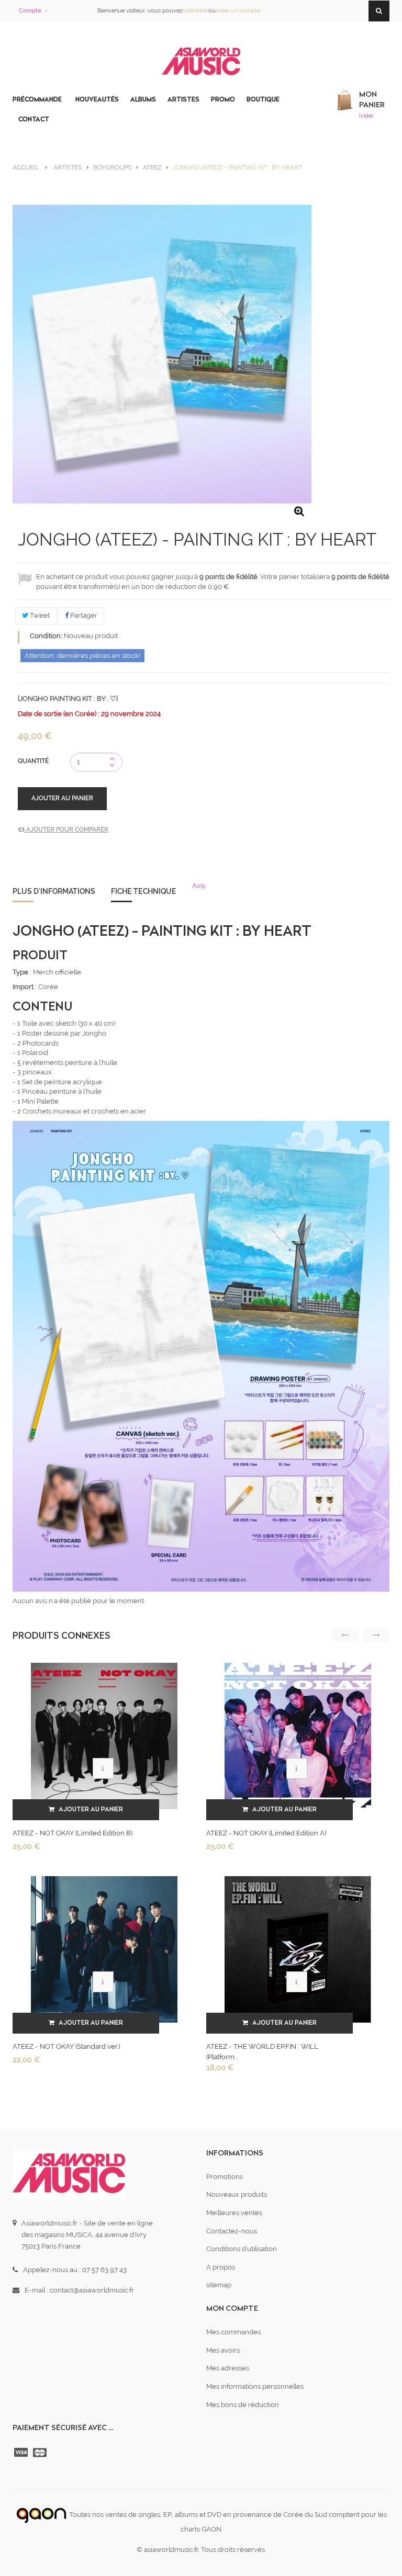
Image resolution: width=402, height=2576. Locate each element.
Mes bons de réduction (243, 2405)
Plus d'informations (54, 891)
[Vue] (103, 1768)
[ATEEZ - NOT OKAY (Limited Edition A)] (298, 1735)
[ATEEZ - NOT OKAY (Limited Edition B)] (104, 1735)
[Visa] (22, 2453)
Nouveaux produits (237, 2194)
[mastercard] (41, 2453)
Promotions (225, 2177)
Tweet (39, 615)
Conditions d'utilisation (242, 2249)
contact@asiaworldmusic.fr (92, 2290)
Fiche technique (144, 891)
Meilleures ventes (234, 2213)
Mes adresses (228, 2368)
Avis (199, 886)
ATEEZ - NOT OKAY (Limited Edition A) (266, 1833)
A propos (221, 2267)
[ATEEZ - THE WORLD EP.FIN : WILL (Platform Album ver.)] (298, 1949)
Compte (30, 11)
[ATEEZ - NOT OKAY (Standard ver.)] (104, 1949)
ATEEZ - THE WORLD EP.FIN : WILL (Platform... (262, 2052)
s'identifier (195, 11)
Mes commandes (233, 2332)
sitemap (219, 2285)
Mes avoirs (223, 2350)
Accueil (26, 167)
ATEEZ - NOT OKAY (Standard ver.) (66, 2046)
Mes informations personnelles (255, 2386)
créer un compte (238, 11)
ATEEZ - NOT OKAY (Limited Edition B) (72, 1833)
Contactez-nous (232, 2231)
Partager (83, 615)
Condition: (46, 636)
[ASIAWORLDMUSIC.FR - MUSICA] (201, 62)
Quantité (33, 761)
